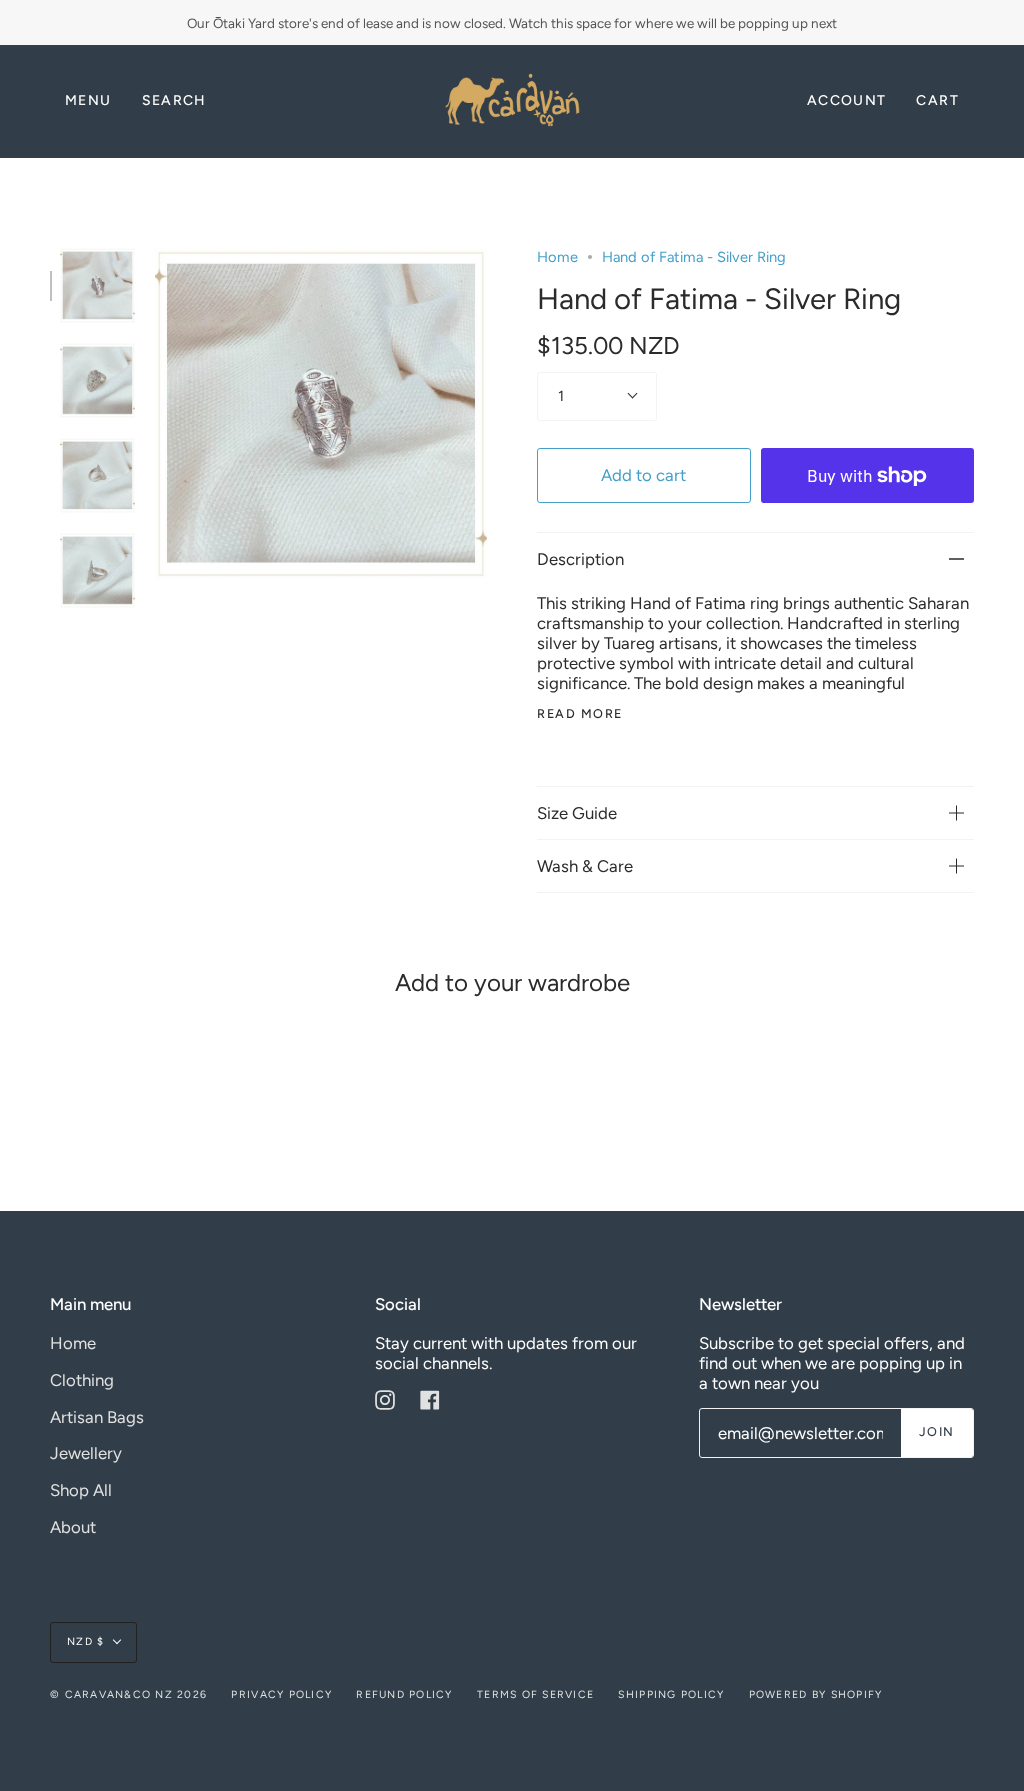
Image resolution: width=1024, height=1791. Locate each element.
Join (937, 1431)
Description (580, 559)
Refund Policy (404, 1694)
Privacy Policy (281, 1694)
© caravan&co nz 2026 (128, 1694)
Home (557, 257)
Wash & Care (585, 866)
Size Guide (577, 813)
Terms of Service (535, 1694)
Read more (580, 714)
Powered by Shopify (816, 1694)
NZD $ (85, 1641)
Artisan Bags (97, 1417)
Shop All (81, 1490)
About (73, 1527)
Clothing (82, 1380)
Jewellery (86, 1453)
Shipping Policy (671, 1694)
